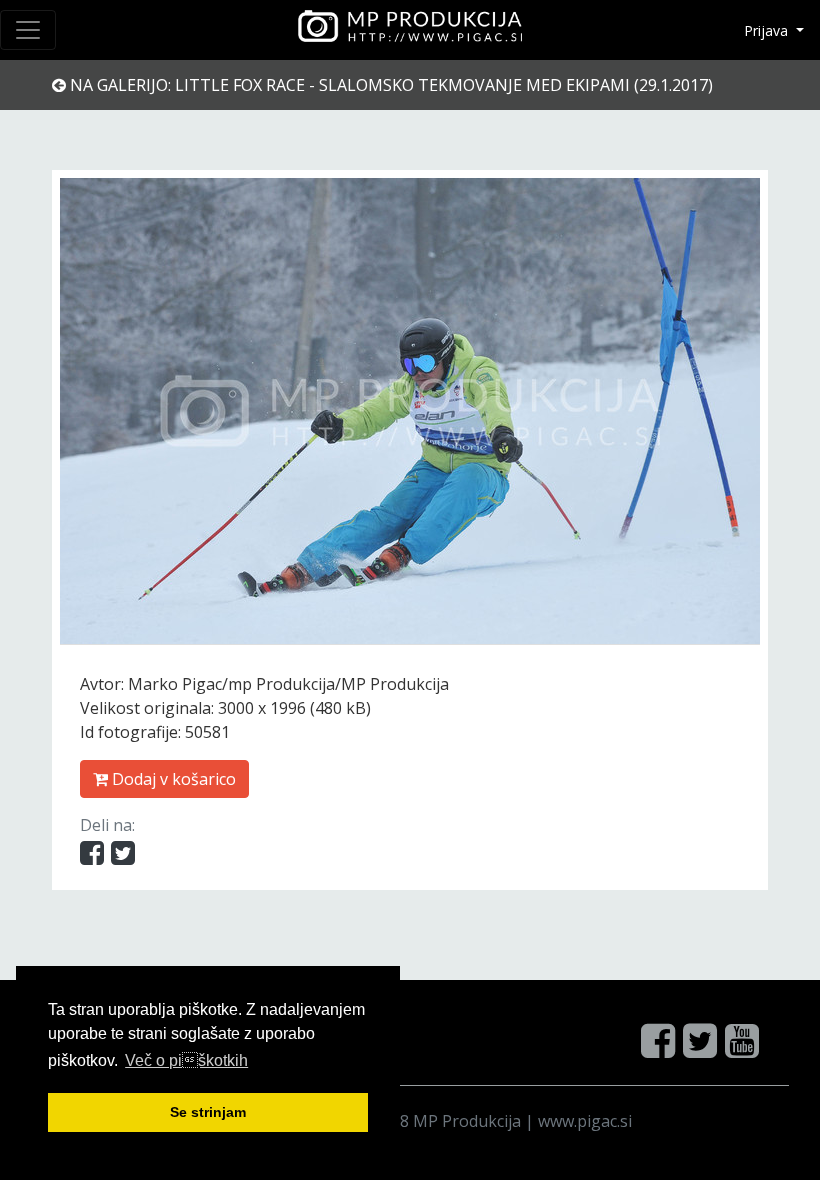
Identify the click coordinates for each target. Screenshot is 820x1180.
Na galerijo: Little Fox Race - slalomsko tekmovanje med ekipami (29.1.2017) (389, 85)
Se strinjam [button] (208, 1112)
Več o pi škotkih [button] (186, 1060)
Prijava (768, 30)
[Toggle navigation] (28, 30)
